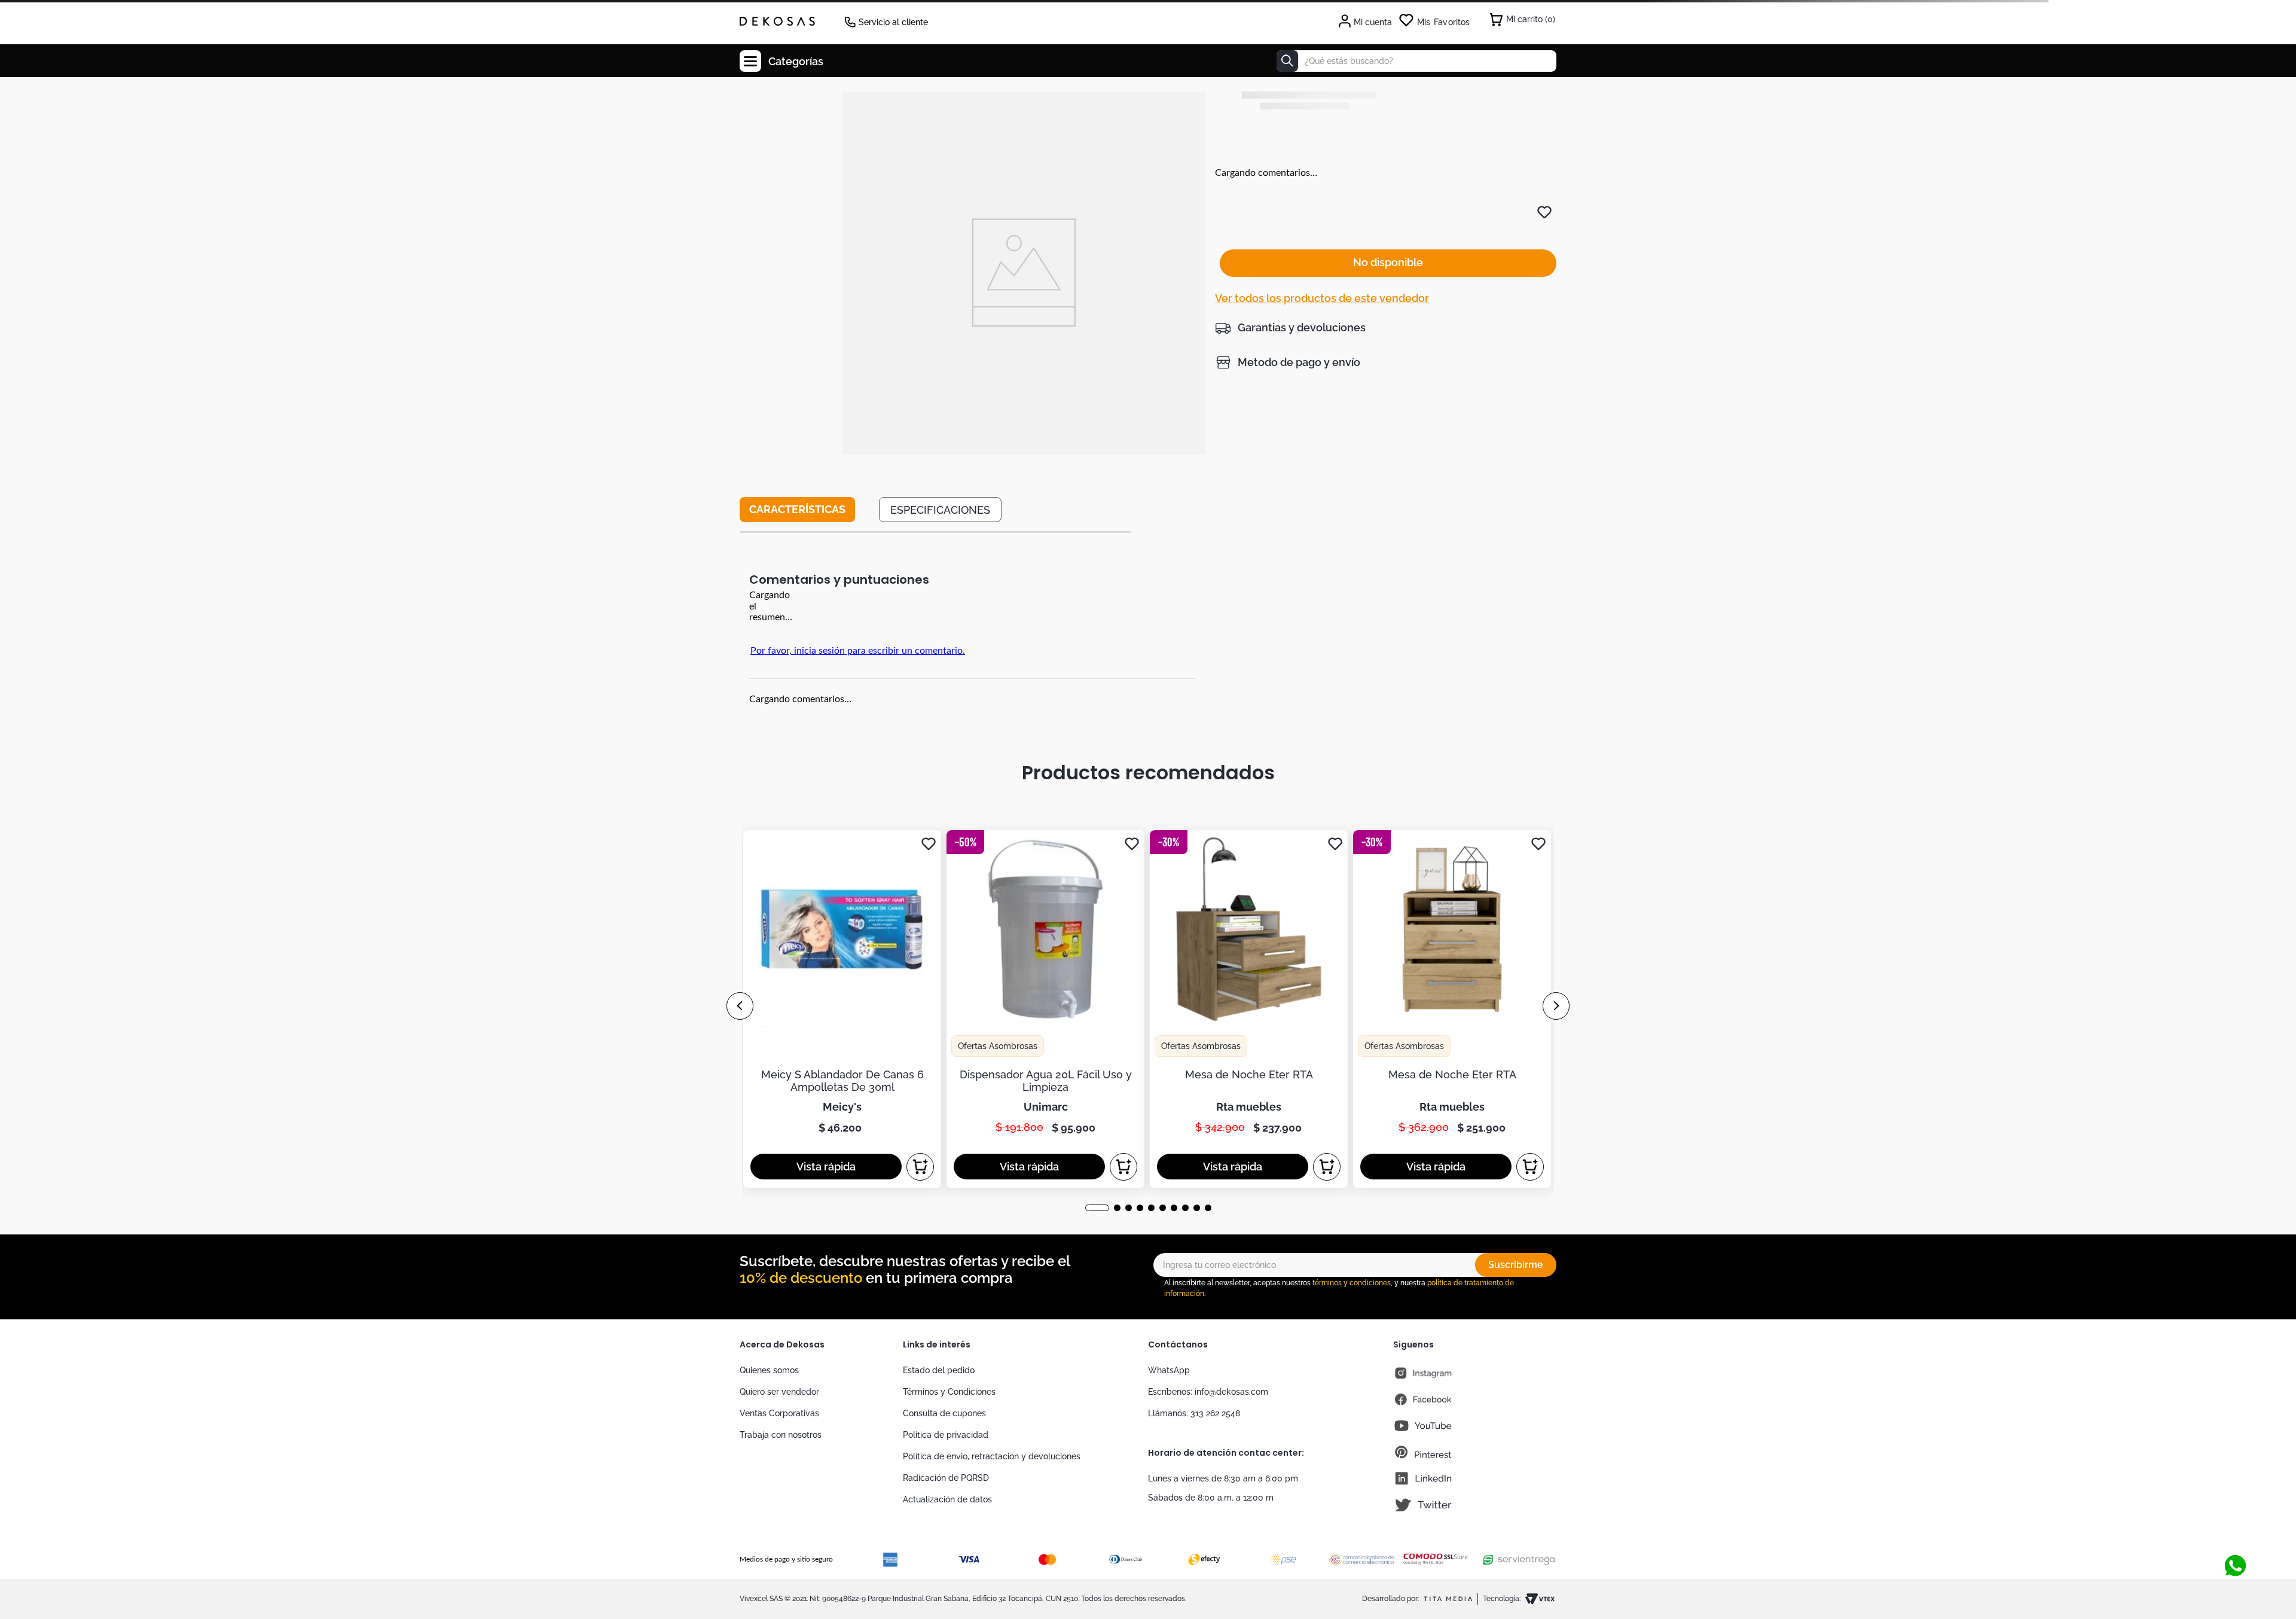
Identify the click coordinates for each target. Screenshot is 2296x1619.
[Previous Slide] (740, 1006)
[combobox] (1416, 61)
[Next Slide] (1556, 1006)
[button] (1290, 328)
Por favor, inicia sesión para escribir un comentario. (858, 651)
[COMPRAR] (920, 1167)
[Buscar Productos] (1287, 61)
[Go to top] (2235, 1526)
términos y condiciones (1352, 1283)
